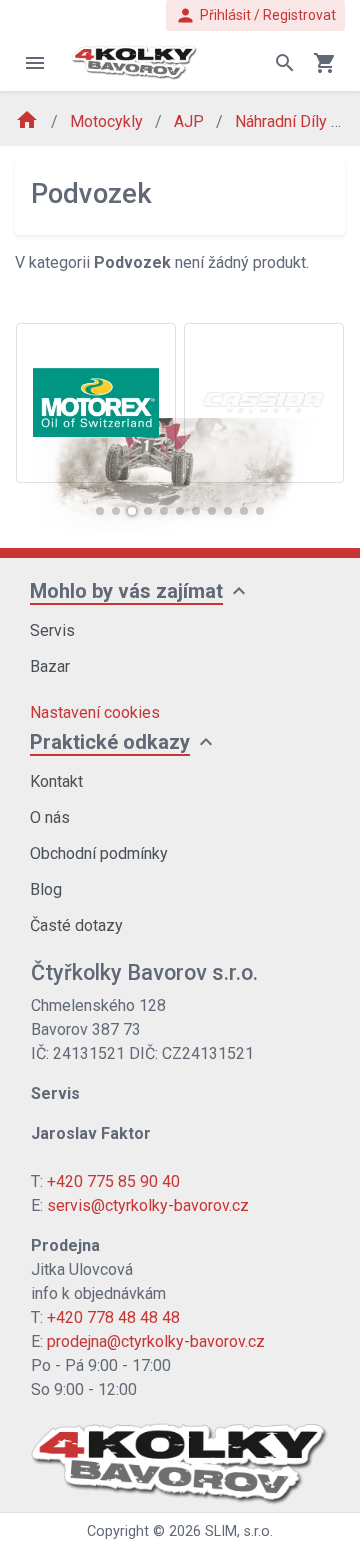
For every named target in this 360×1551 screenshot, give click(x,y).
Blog (46, 889)
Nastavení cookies (95, 712)
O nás (50, 817)
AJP (191, 121)
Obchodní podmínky (99, 853)
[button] (100, 511)
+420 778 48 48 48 (113, 1317)
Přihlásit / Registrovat (255, 15)
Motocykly (108, 121)
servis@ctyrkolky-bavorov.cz (148, 1205)
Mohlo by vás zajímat (126, 591)
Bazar (50, 666)
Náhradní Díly (283, 121)
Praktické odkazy (110, 742)
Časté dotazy (76, 925)
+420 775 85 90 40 (113, 1181)
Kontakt (56, 781)
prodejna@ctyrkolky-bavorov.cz (156, 1341)
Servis (52, 630)
